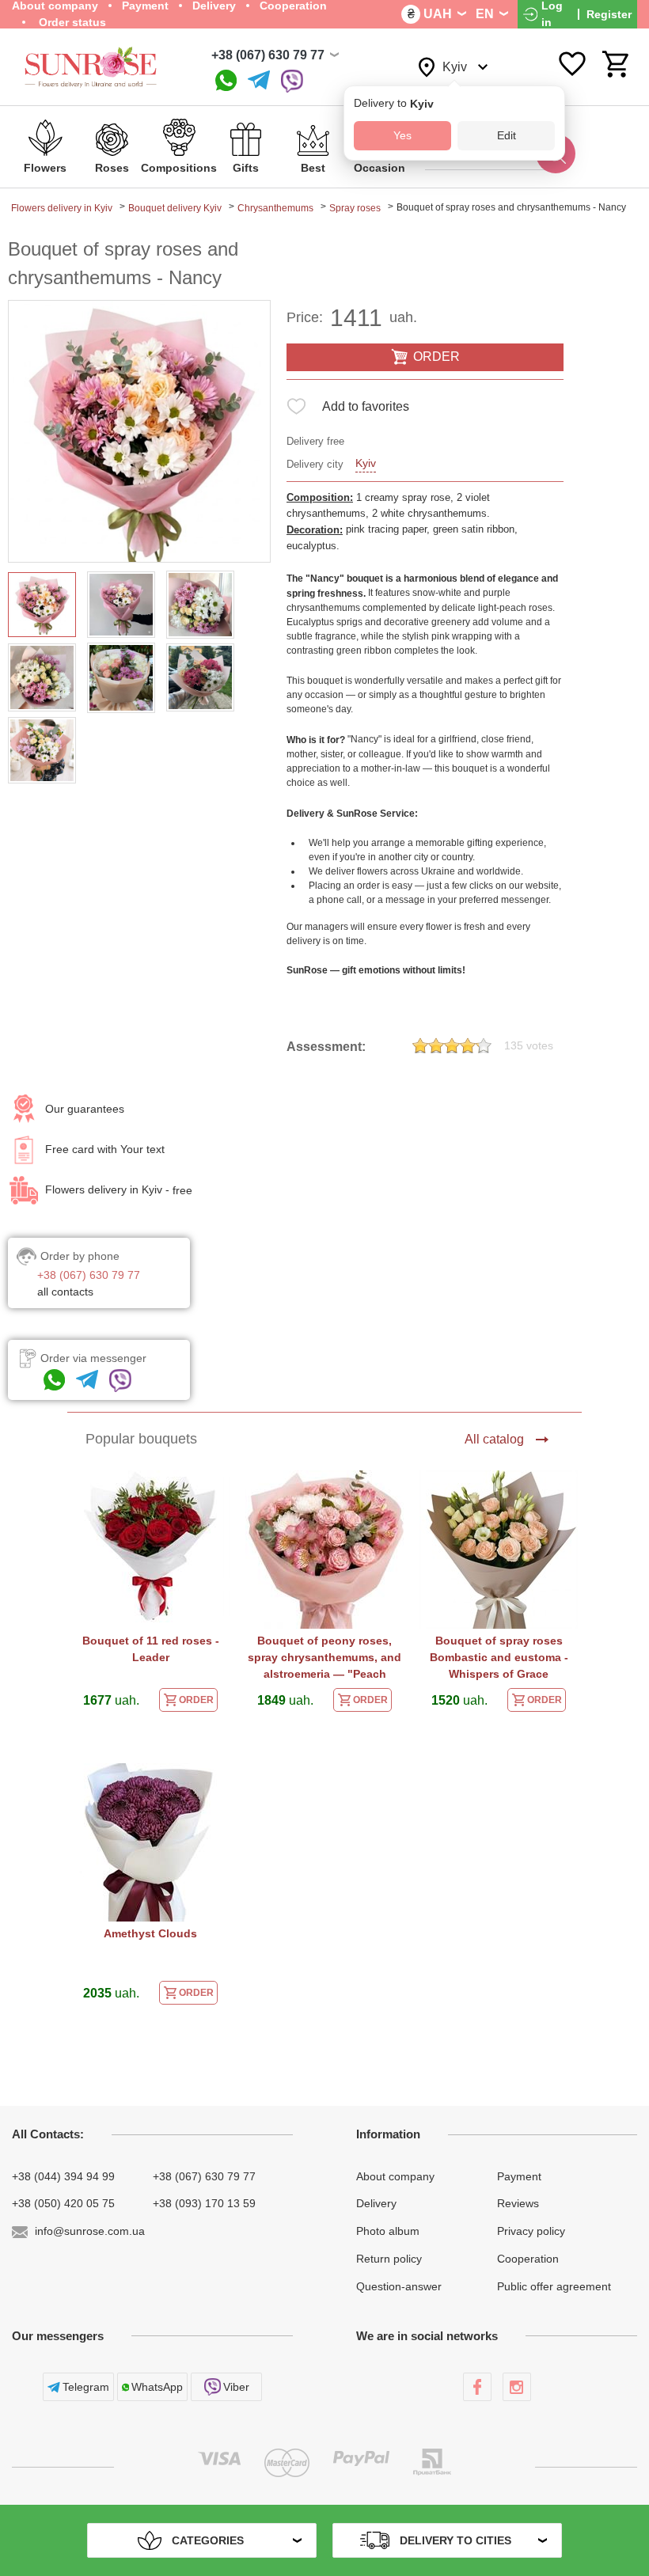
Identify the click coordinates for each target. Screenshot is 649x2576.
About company (395, 2176)
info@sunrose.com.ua (90, 2231)
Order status (71, 22)
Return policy (389, 2259)
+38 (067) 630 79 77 (268, 55)
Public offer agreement (554, 2286)
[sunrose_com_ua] (292, 81)
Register (609, 14)
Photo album (388, 2231)
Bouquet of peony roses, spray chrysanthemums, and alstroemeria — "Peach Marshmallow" (324, 1659)
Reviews (518, 2203)
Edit (507, 135)
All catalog (494, 1439)
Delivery (376, 2203)
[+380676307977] (226, 81)
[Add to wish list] (296, 410)
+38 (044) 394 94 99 (63, 2176)
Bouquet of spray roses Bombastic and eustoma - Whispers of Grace (499, 1657)
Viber (236, 2387)
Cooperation (528, 2259)
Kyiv (366, 463)
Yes (402, 135)
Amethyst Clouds (150, 1933)
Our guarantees (85, 1109)
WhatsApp (157, 2387)
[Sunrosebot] (259, 81)
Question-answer (399, 2286)
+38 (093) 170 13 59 (204, 2203)
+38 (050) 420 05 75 (63, 2203)
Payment (519, 2176)
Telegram (86, 2387)
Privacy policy (531, 2231)
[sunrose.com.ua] (477, 2387)
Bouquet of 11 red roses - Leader (151, 1649)
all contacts (65, 1292)
